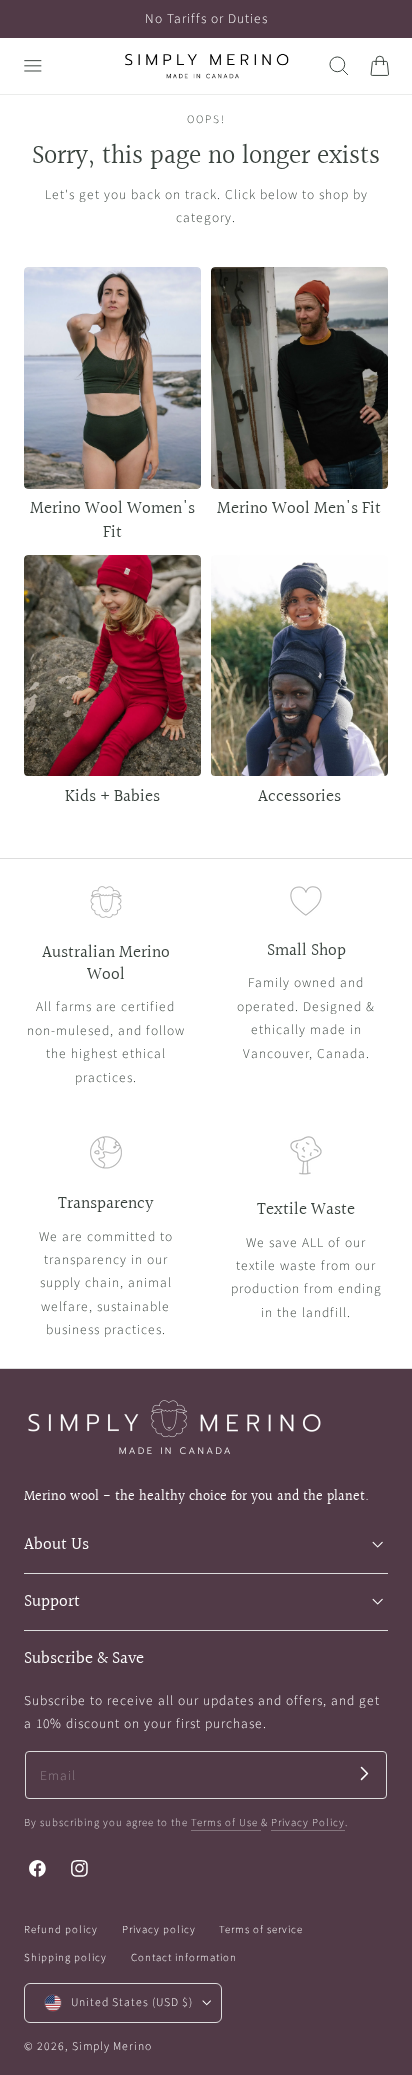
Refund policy (61, 1929)
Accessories (299, 796)
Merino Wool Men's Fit (299, 508)
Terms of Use (226, 1822)
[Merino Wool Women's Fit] (112, 378)
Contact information (184, 1957)
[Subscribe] (364, 1773)
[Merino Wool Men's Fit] (299, 378)
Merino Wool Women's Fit (112, 520)
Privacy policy (159, 1929)
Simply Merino (112, 2046)
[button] (33, 66)
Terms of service (261, 1929)
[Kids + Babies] (112, 666)
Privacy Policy (308, 1822)
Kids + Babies (112, 796)
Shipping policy (65, 1957)
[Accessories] (299, 666)
